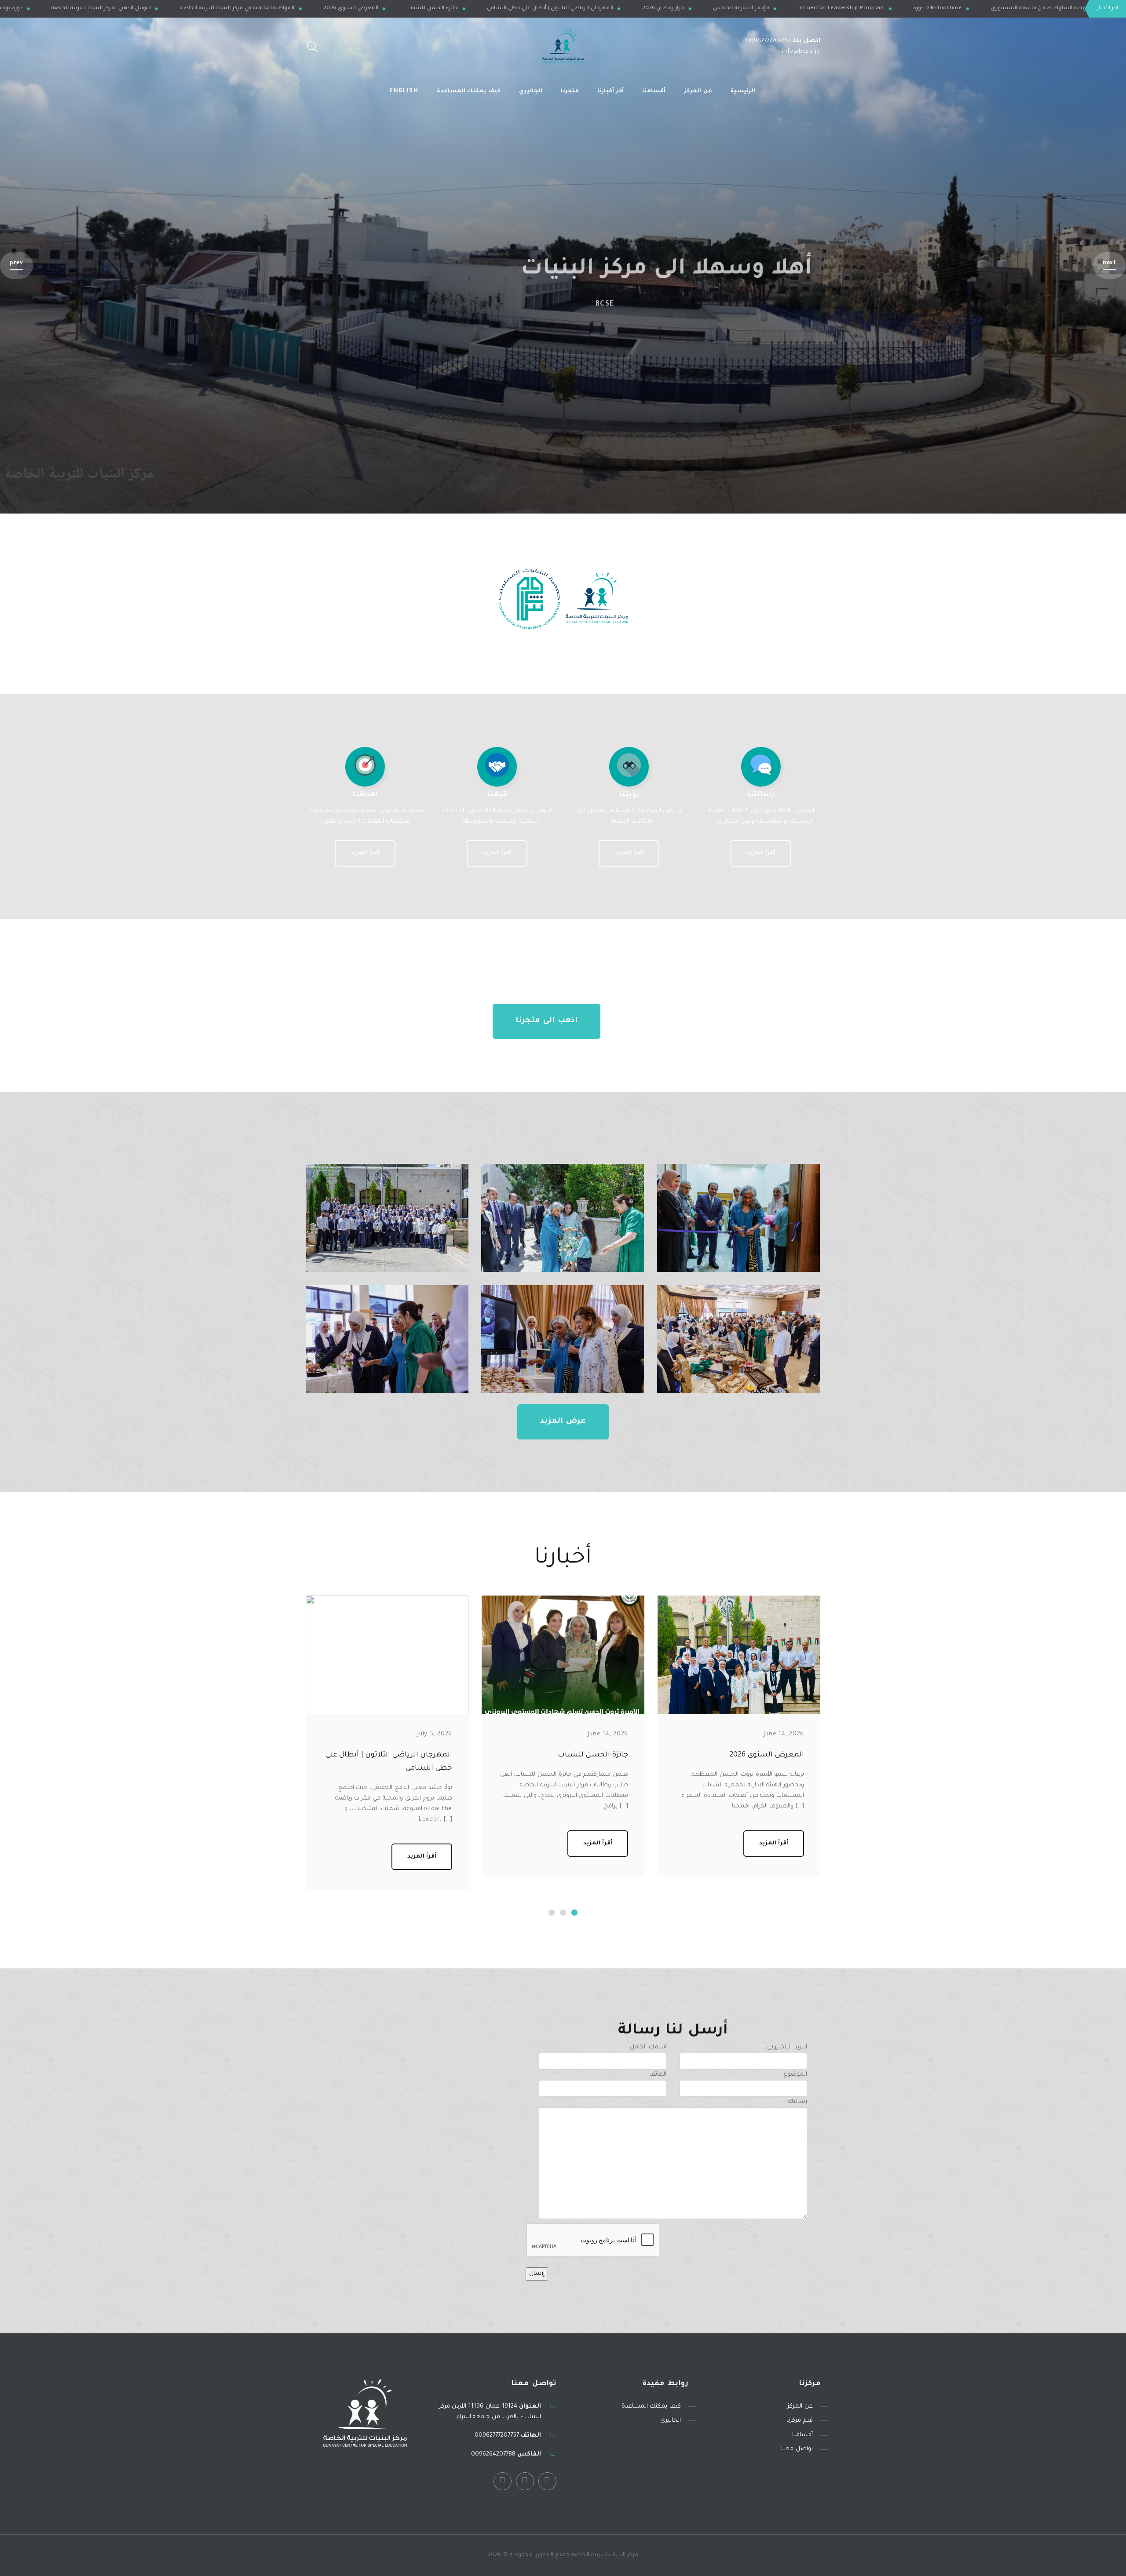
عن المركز (698, 91)
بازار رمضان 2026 (957, 9)
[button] (1110, 265)
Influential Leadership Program (58, 9)
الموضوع (795, 2075)
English (404, 91)
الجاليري (531, 91)
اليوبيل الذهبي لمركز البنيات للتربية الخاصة (395, 9)
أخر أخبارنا (611, 91)
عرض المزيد (563, 1422)
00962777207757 (768, 41)
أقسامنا (654, 91)
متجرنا (570, 91)
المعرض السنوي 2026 (645, 9)
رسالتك (797, 2102)
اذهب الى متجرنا (547, 1021)
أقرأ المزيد (761, 853)
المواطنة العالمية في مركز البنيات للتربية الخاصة (531, 9)
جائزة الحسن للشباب (727, 9)
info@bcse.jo (801, 52)
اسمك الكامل (648, 2047)
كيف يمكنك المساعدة (469, 91)
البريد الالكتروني (787, 2047)
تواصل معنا (797, 2449)
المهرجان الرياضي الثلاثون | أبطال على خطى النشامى (844, 9)
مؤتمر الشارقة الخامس (1035, 9)
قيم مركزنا (800, 2421)
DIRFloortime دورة (155, 9)
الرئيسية (743, 91)
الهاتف (658, 2075)
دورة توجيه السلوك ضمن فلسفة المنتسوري (262, 9)
